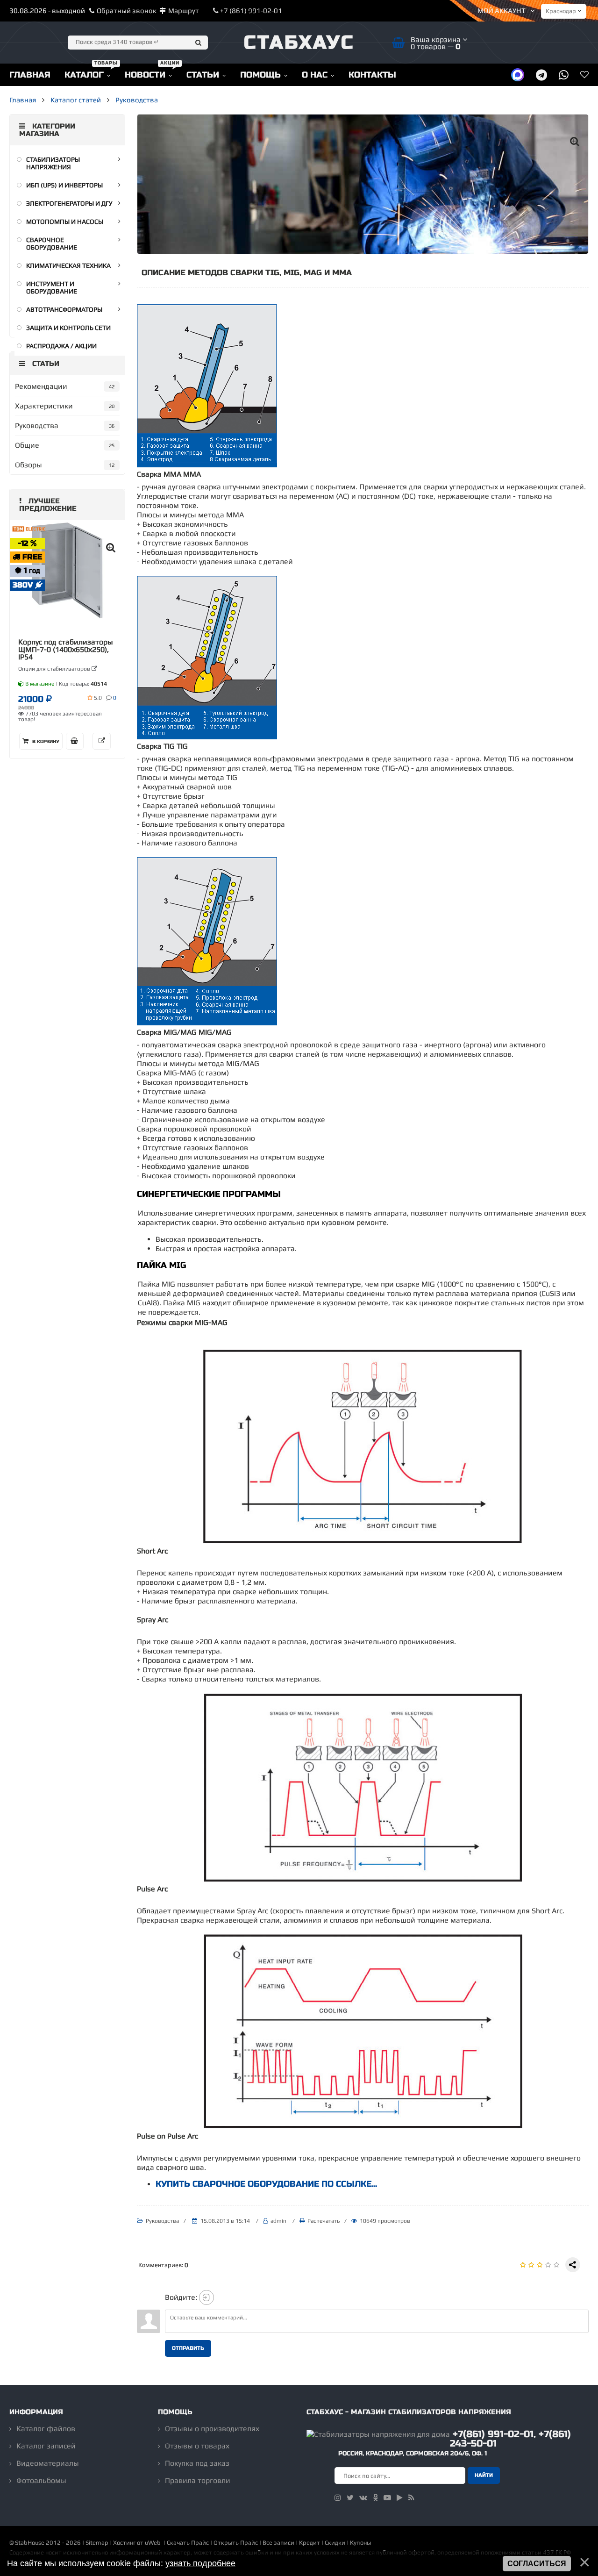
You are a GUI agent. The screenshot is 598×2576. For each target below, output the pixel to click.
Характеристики (44, 406)
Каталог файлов (46, 2429)
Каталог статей (76, 100)
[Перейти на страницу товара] (67, 570)
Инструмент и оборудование (52, 287)
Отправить (188, 2348)
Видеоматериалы (48, 2463)
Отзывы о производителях (212, 2429)
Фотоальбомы (41, 2480)
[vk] (363, 2498)
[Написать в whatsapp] (564, 75)
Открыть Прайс (236, 2543)
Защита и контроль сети (68, 328)
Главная (23, 100)
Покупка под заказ (197, 2463)
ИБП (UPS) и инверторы (64, 185)
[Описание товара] (102, 741)
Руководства (137, 100)
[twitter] (350, 2498)
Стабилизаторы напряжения (53, 163)
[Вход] (206, 2297)
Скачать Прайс (188, 2543)
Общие (27, 445)
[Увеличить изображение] (575, 141)
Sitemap (97, 2543)
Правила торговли (198, 2480)
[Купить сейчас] (75, 741)
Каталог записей (46, 2446)
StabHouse (30, 2543)
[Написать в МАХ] (518, 75)
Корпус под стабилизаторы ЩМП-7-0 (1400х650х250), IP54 (66, 650)
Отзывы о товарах (197, 2446)
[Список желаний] (584, 75)
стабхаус (299, 43)
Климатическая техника (68, 265)
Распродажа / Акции (61, 346)
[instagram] (338, 2498)
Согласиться (537, 2564)
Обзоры (28, 465)
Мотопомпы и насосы (65, 222)
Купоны (360, 2543)
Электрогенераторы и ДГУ (69, 203)
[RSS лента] (411, 2498)
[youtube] (387, 2498)
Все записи (278, 2543)
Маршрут (184, 11)
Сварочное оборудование (52, 243)
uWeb (153, 2543)
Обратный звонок (127, 11)
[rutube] (400, 2498)
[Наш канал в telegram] (541, 75)
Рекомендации (41, 386)
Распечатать (324, 2221)
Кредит (310, 2543)
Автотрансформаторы (64, 309)
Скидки (335, 2543)
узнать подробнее (200, 2563)
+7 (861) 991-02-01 (250, 11)
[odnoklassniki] (375, 2498)
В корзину (45, 742)
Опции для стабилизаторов (55, 669)
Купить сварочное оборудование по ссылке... (266, 2184)
